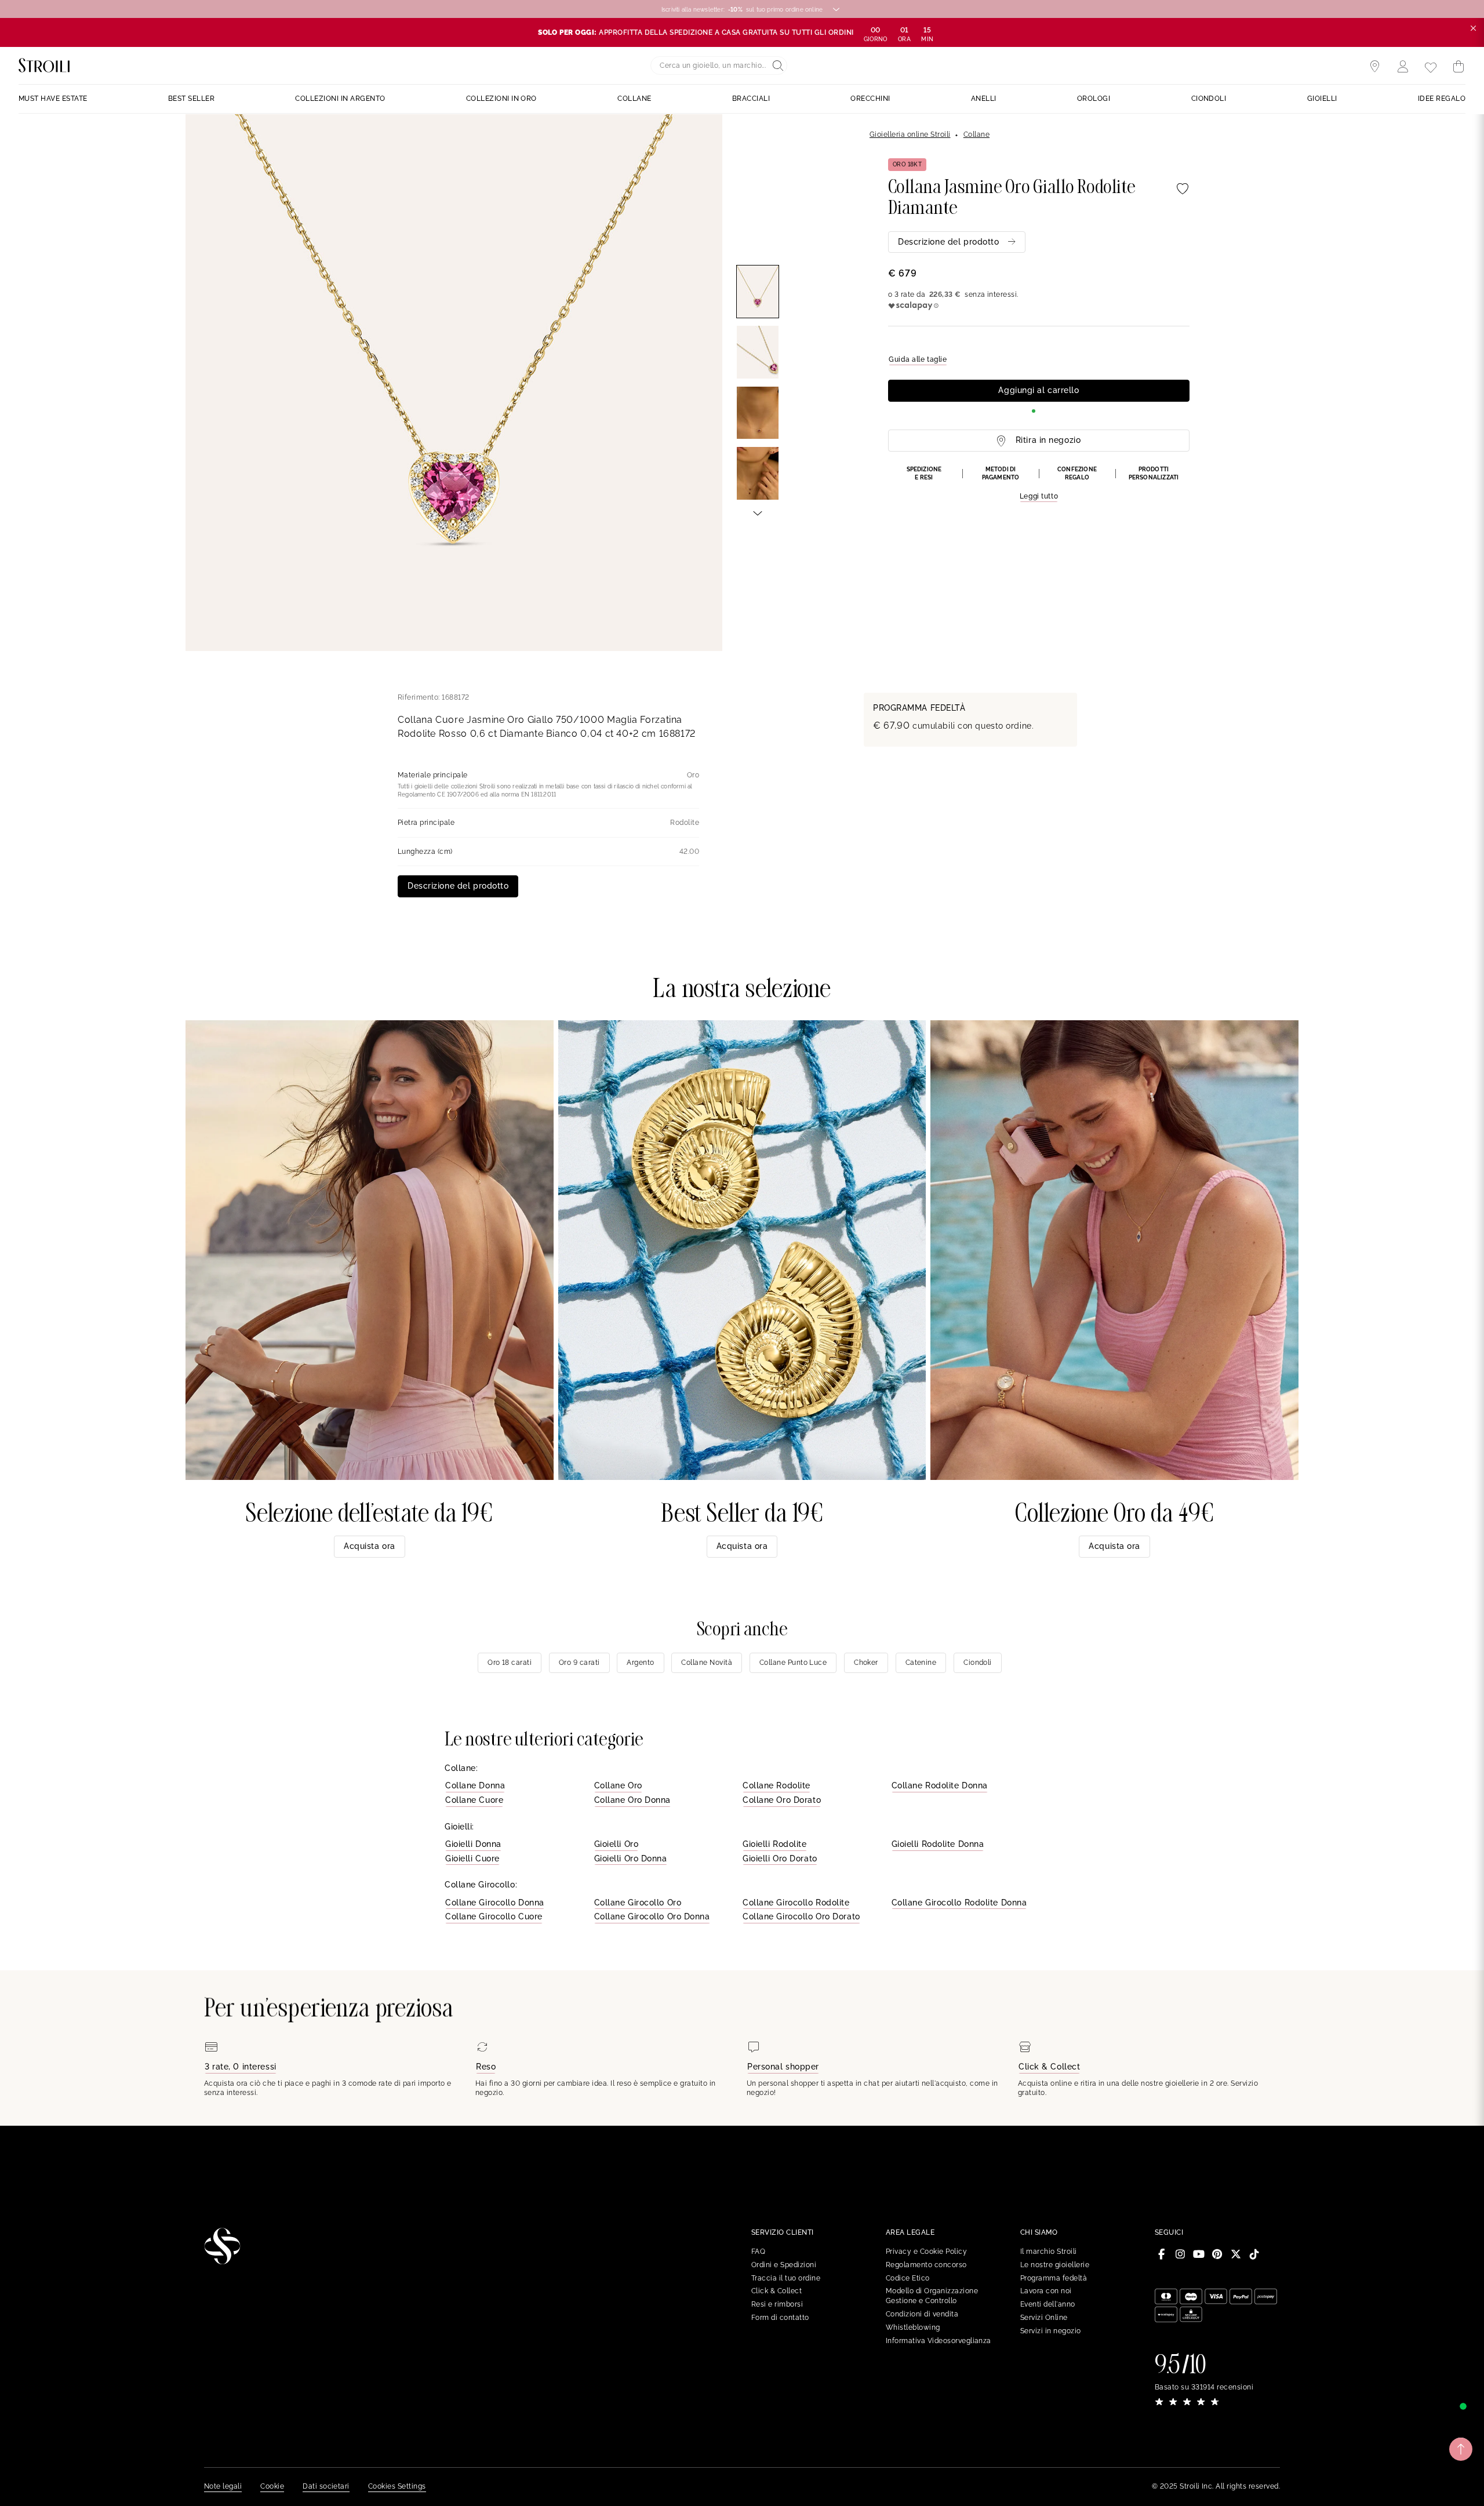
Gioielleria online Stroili (910, 134)
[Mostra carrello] (1458, 67)
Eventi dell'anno (1048, 2304)
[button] (1039, 484)
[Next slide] (758, 512)
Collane (976, 134)
